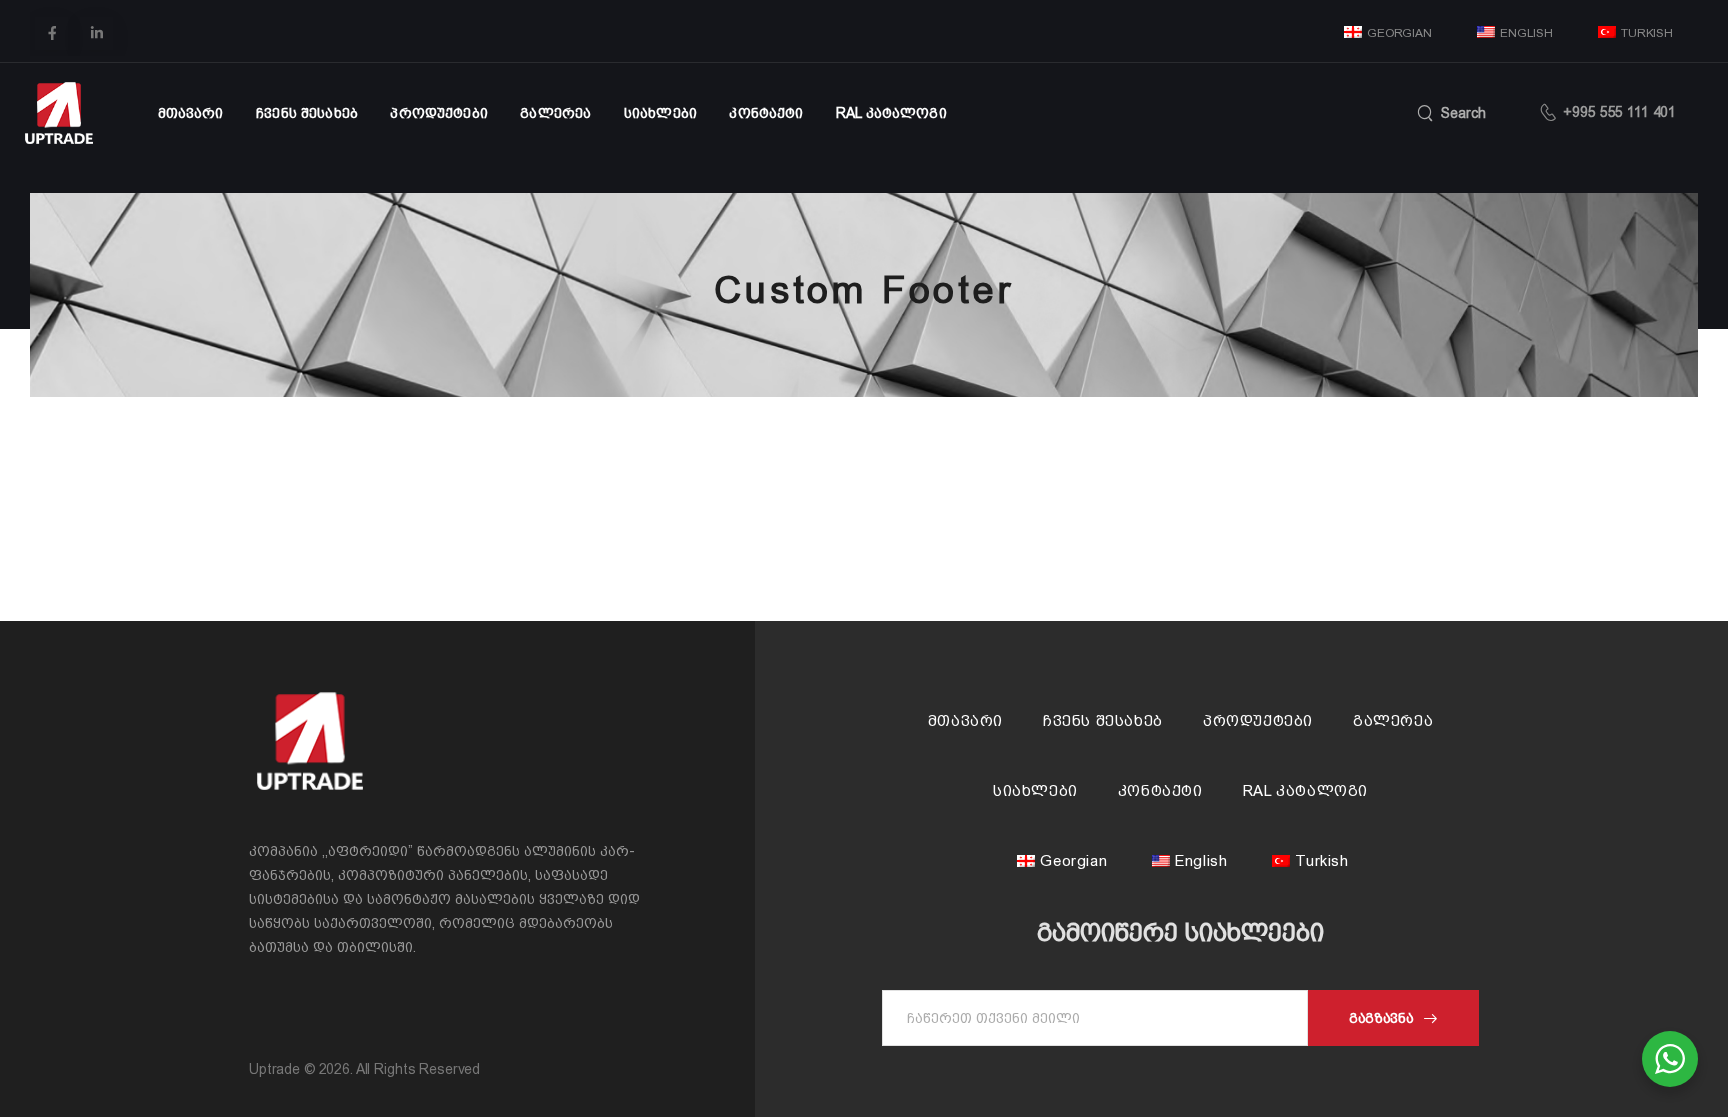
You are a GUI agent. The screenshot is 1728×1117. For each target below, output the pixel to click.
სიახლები (660, 113)
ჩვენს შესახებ (307, 113)
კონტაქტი (766, 113)
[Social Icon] (51, 33)
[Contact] (1551, 113)
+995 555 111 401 (1619, 112)
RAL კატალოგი (891, 113)
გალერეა (555, 113)
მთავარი (191, 113)
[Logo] (59, 113)
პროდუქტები (438, 113)
